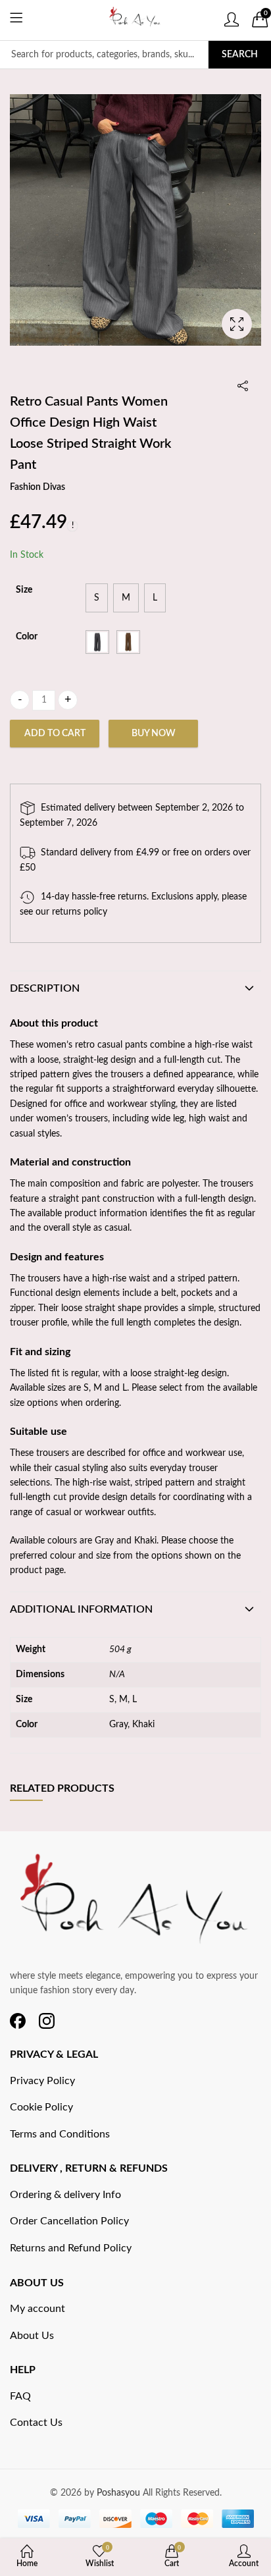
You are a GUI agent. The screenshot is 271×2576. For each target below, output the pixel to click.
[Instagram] (47, 2021)
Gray (118, 1725)
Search (240, 55)
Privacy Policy (42, 2081)
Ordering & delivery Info (65, 2195)
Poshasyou (120, 2493)
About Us (32, 2336)
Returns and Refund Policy (71, 2248)
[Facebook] (18, 2021)
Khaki (143, 1725)
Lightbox (237, 324)
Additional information (81, 1609)
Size (24, 590)
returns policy (80, 912)
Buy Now (154, 734)
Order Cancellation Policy (69, 2221)
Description (45, 988)
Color (27, 637)
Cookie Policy (41, 2107)
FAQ (20, 2396)
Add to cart (55, 734)
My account (37, 2309)
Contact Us (36, 2423)
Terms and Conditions (60, 2134)
